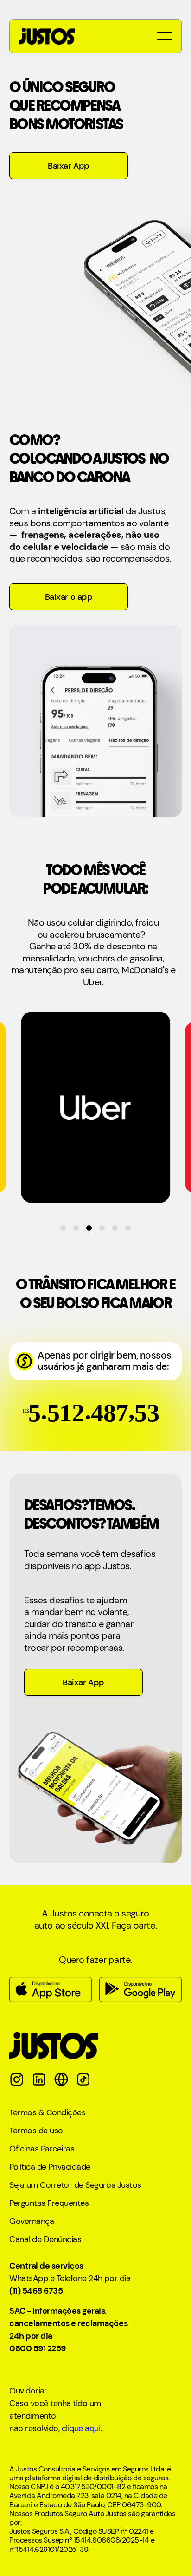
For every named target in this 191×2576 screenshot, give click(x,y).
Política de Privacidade (50, 2167)
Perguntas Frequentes (49, 2203)
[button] (163, 36)
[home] (47, 36)
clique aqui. (82, 2428)
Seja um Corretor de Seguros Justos (75, 2185)
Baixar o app (69, 597)
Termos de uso (36, 2131)
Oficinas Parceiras (42, 2149)
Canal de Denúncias (45, 2239)
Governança (32, 2221)
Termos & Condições (47, 2113)
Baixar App (68, 166)
